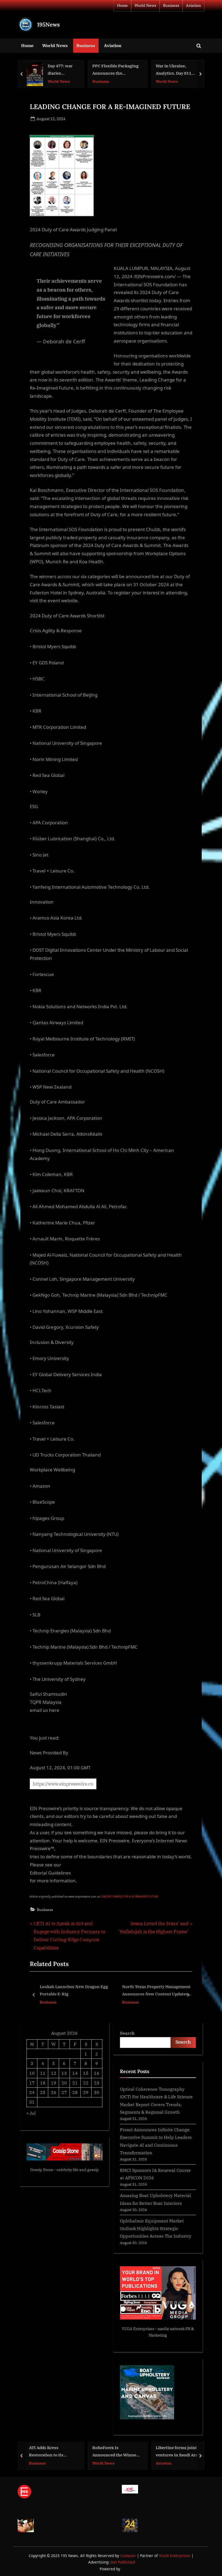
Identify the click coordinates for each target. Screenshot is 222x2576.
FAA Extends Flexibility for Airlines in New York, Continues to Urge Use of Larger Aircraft (181, 70)
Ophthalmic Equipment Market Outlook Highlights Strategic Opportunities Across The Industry (156, 2228)
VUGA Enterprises (138, 2329)
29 (86, 2092)
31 (32, 2102)
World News (145, 5)
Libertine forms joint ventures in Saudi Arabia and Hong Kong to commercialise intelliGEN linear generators (119, 2452)
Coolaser (129, 2556)
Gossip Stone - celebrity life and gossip (64, 2170)
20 (64, 2083)
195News (48, 24)
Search (127, 2033)
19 (54, 2083)
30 (97, 2092)
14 (75, 2073)
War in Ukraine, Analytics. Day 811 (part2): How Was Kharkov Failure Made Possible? (115, 70)
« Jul (31, 2113)
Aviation (193, 5)
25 (43, 2092)
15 (86, 2073)
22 (86, 2083)
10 (32, 2073)
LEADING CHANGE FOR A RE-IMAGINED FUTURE (129, 1896)
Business (171, 5)
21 (75, 2083)
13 (64, 2073)
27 (64, 2092)
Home (122, 5)
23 (97, 2083)
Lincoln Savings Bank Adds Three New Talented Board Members (155, 1990)
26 (54, 2092)
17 (32, 2083)
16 (97, 2073)
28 (75, 2092)
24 (32, 2092)
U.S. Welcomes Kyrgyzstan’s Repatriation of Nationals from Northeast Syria (174, 2452)
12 (54, 2073)
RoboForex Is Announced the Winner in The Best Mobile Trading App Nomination (55, 2452)
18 (43, 2083)
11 (43, 2073)
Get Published (123, 2562)
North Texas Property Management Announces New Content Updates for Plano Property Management (74, 1991)
